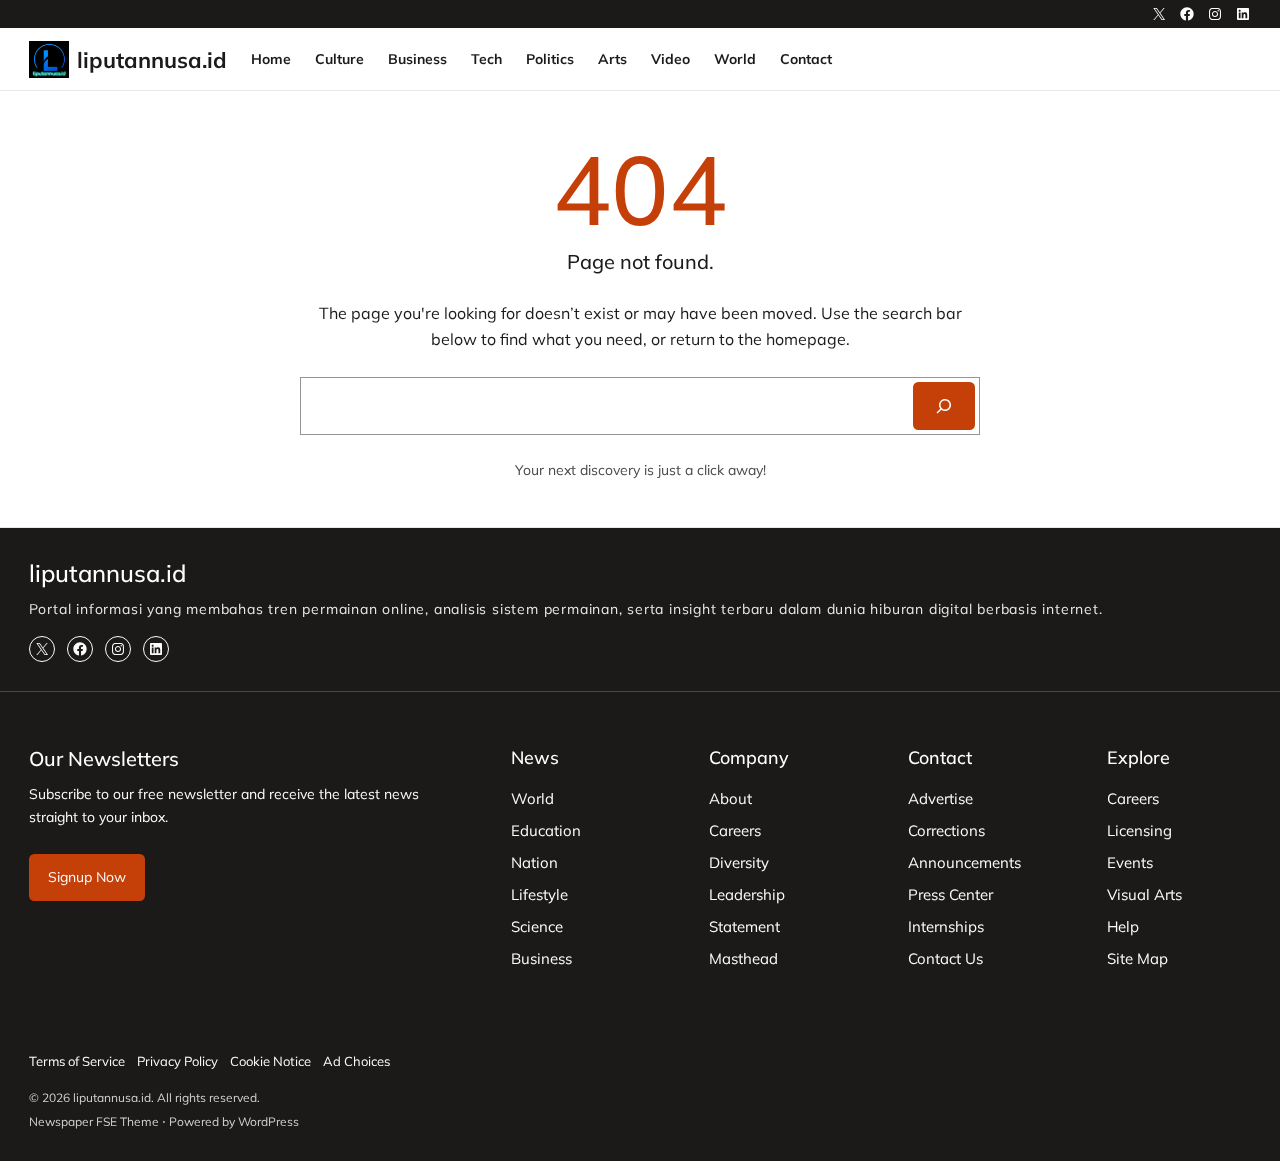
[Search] (944, 406)
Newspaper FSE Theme (94, 1121)
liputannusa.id (152, 59)
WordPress (268, 1121)
